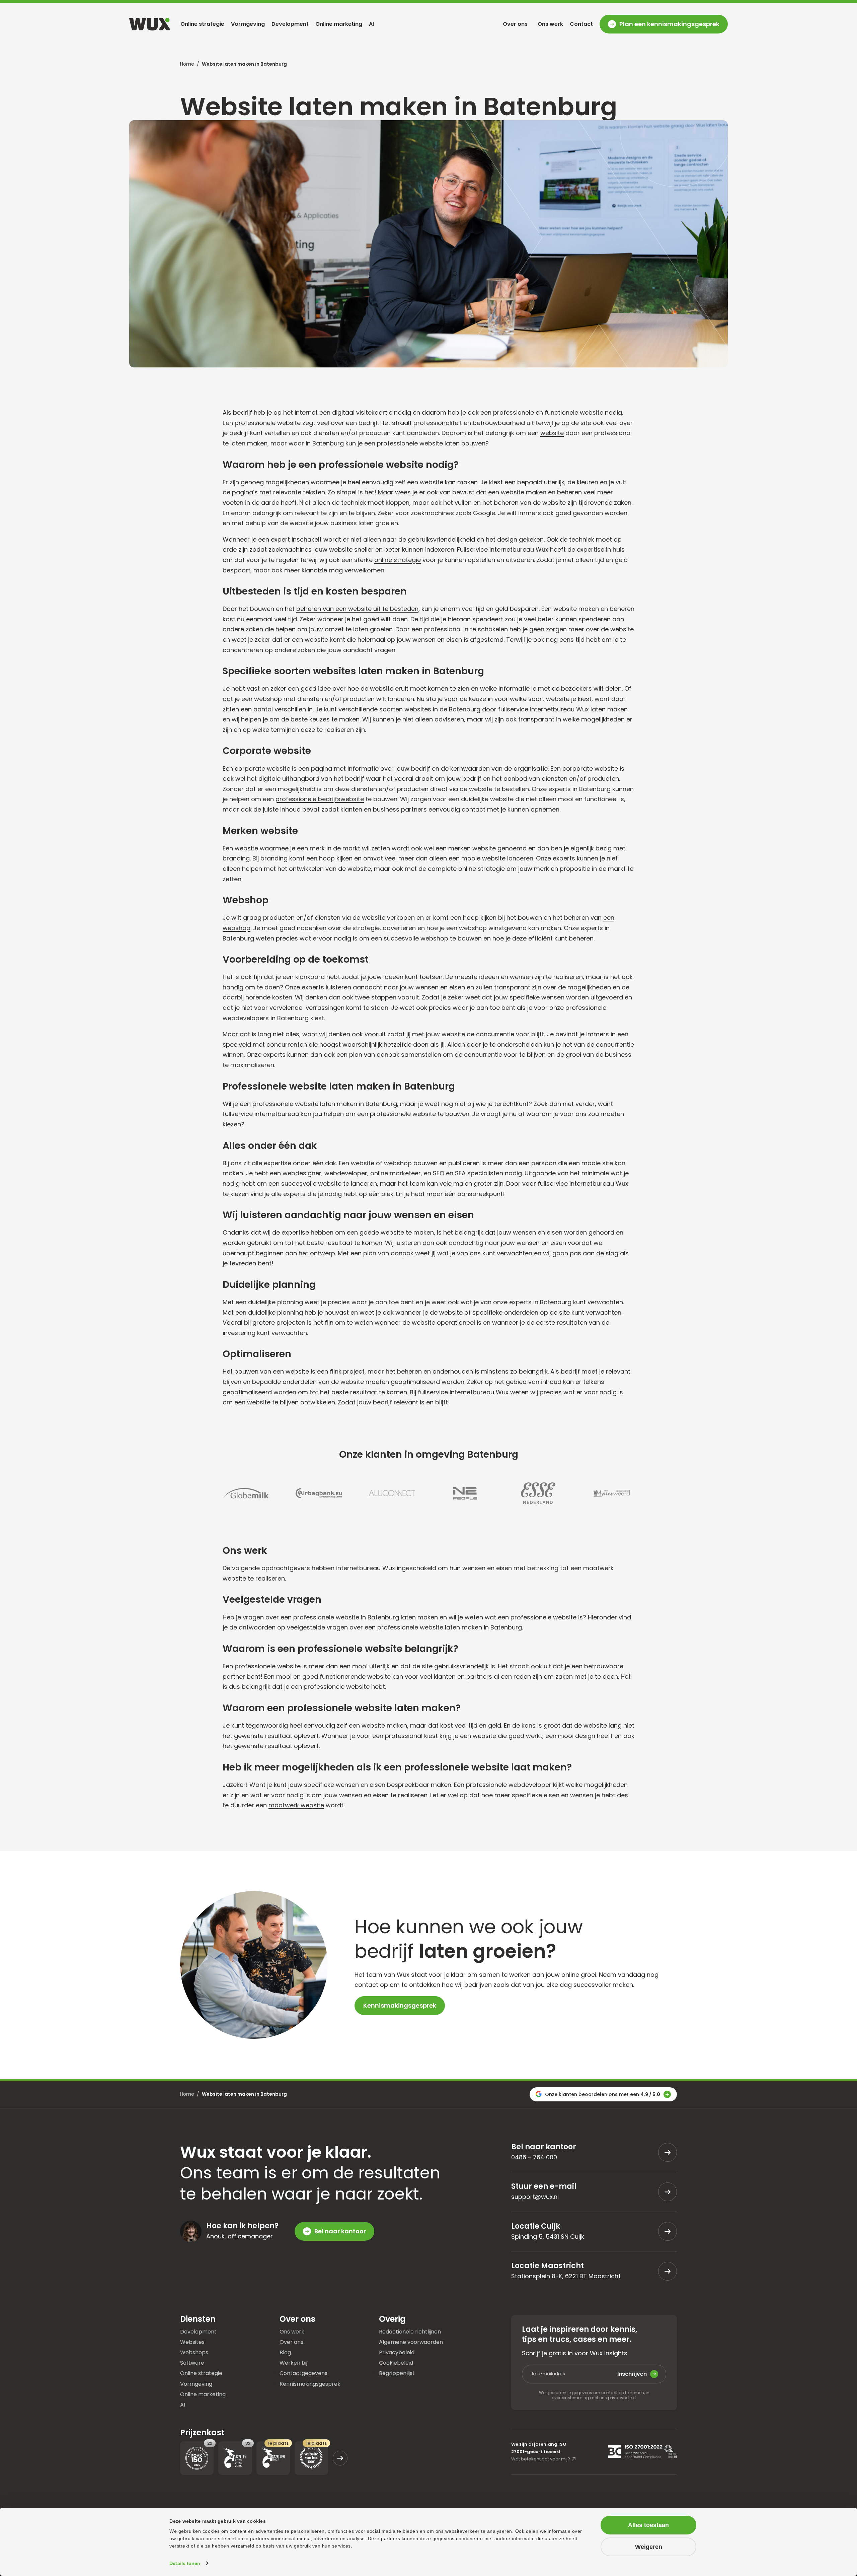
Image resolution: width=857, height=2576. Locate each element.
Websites (192, 2342)
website (552, 433)
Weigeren (649, 2547)
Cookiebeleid (396, 2362)
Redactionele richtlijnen (410, 2332)
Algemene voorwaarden (411, 2342)
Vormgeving (248, 24)
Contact (581, 24)
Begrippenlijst (397, 2373)
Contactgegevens (303, 2373)
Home (187, 64)
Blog (285, 2352)
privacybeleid (622, 2398)
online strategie (398, 560)
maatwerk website (296, 1805)
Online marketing (339, 24)
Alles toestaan (648, 2525)
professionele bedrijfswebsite (320, 799)
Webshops (194, 2352)
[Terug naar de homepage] (150, 24)
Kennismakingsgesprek (400, 2005)
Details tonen (185, 2563)
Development (290, 24)
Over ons (515, 24)
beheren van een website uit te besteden (357, 609)
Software (192, 2362)
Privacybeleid (397, 2352)
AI (371, 24)
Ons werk (550, 24)
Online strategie (202, 24)
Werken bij (293, 2362)
